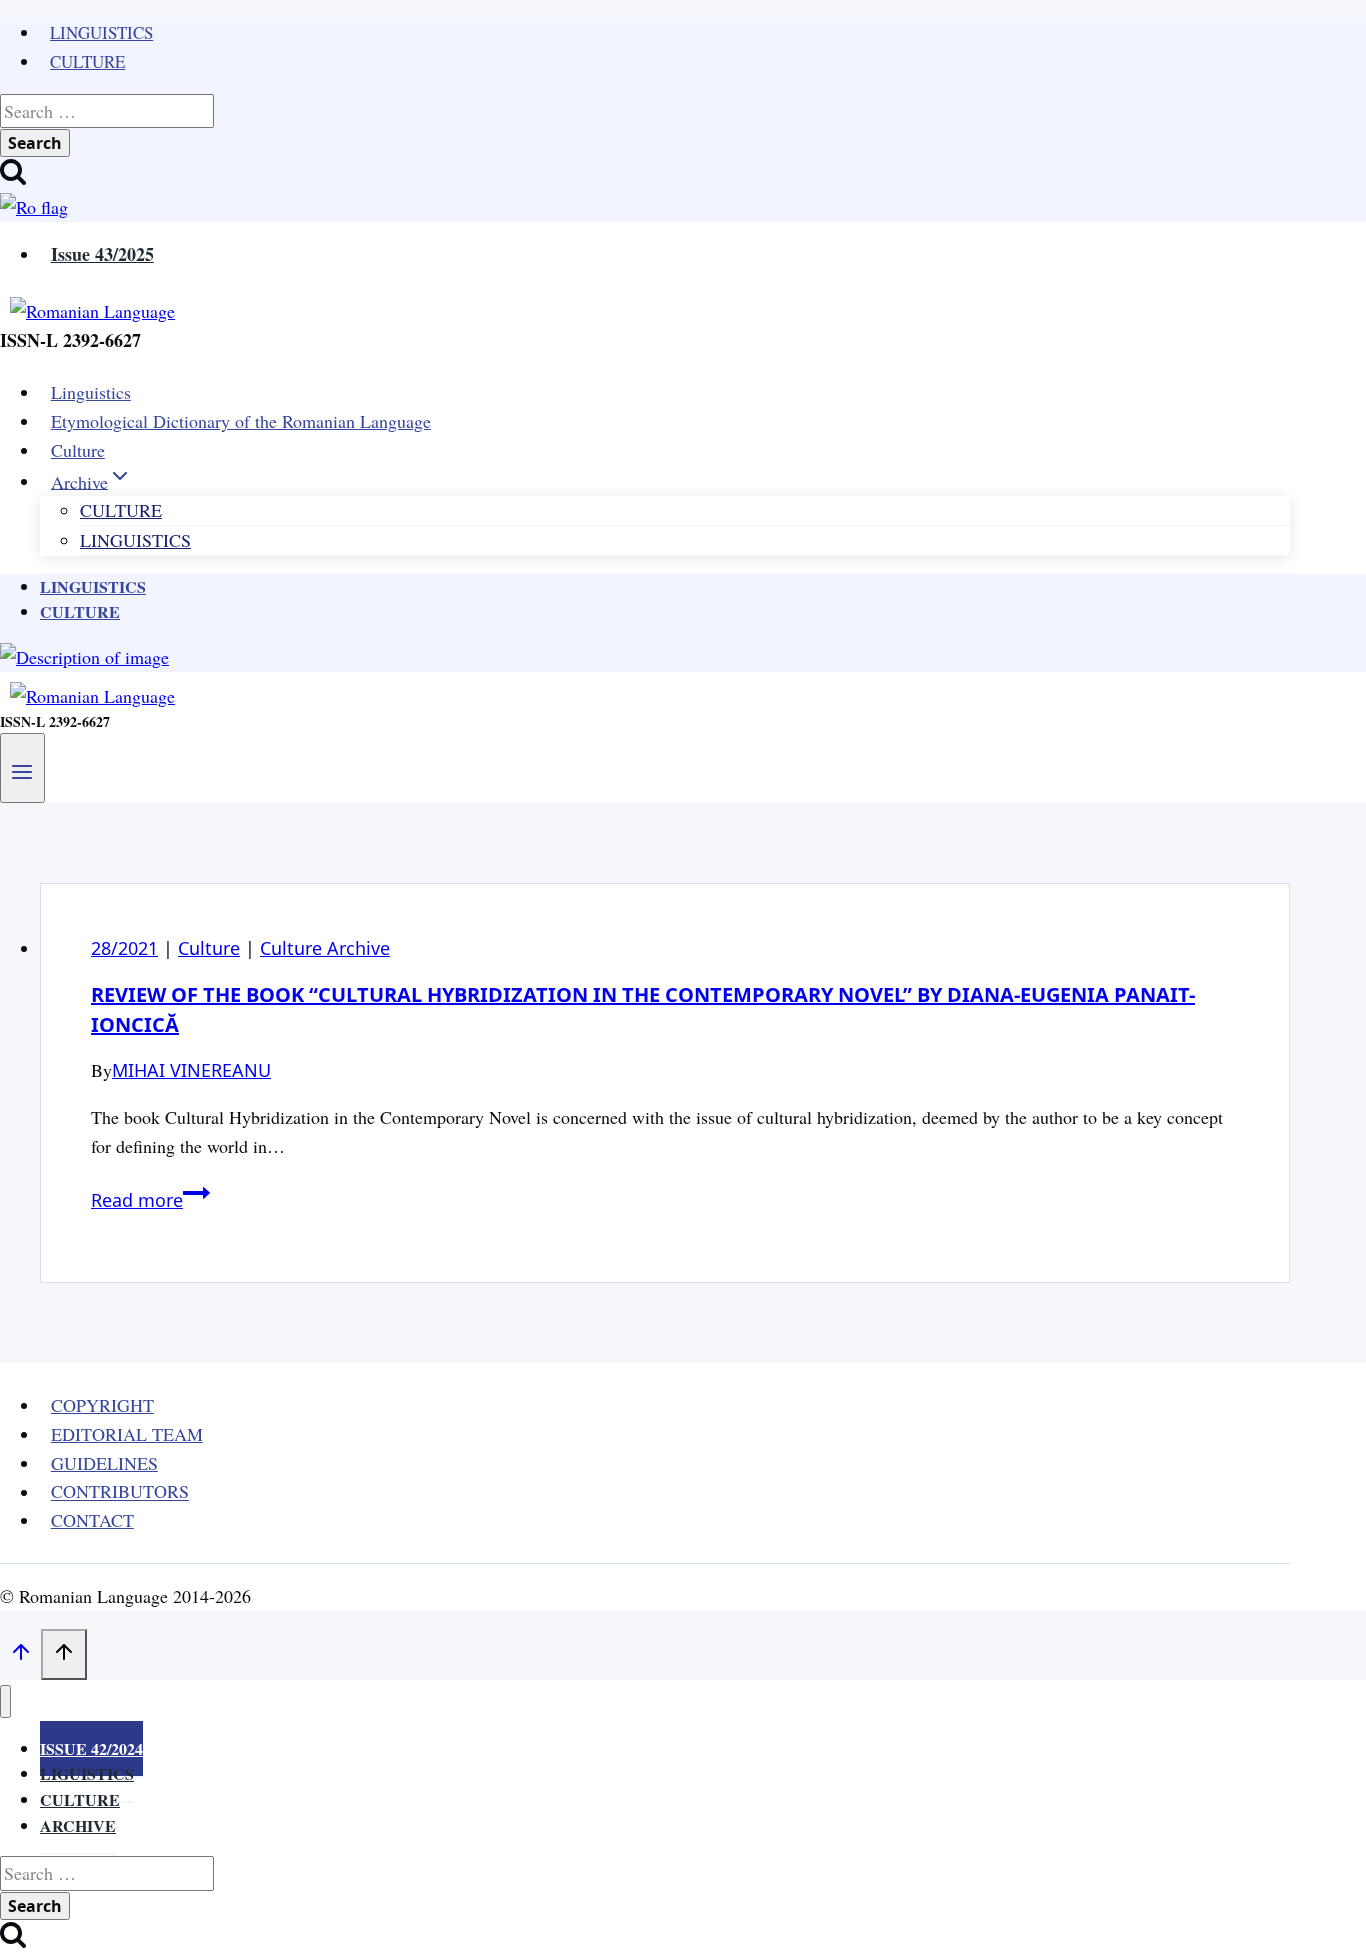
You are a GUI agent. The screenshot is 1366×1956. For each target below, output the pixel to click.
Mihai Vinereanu (191, 1070)
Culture (87, 61)
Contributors (120, 1492)
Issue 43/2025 (102, 254)
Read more (150, 1200)
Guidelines (104, 1463)
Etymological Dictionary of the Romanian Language (241, 421)
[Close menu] (5, 1701)
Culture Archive (325, 948)
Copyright (102, 1405)
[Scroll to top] (20, 1655)
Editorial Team (127, 1434)
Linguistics (101, 32)
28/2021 (124, 948)
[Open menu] (22, 768)
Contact (92, 1520)
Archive (78, 1825)
